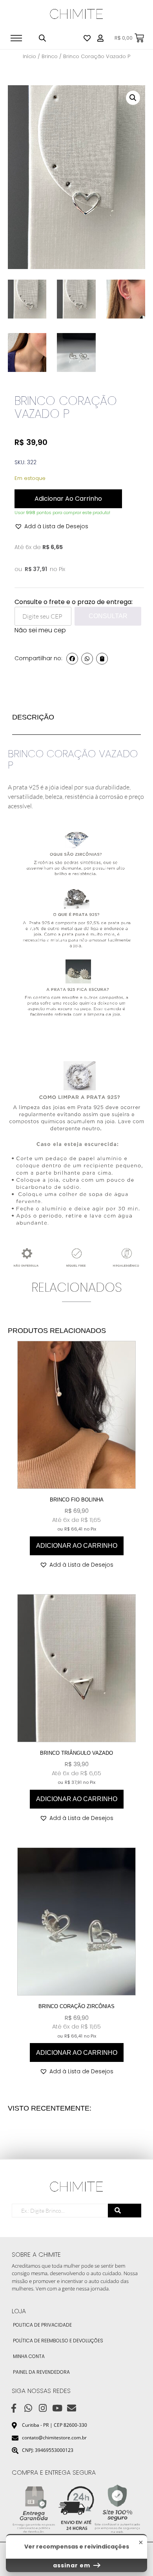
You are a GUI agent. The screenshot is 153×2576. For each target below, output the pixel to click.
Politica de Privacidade (42, 2325)
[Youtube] (57, 2408)
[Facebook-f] (14, 2408)
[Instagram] (43, 2408)
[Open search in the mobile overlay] (42, 38)
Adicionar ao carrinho (68, 499)
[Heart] (87, 38)
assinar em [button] (72, 2565)
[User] (100, 38)
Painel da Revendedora (41, 2372)
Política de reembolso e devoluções (58, 2341)
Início (29, 56)
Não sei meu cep (40, 630)
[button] (133, 98)
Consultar (108, 616)
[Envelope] (72, 2408)
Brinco (50, 56)
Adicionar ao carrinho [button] (77, 1546)
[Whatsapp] (28, 2408)
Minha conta (29, 2356)
